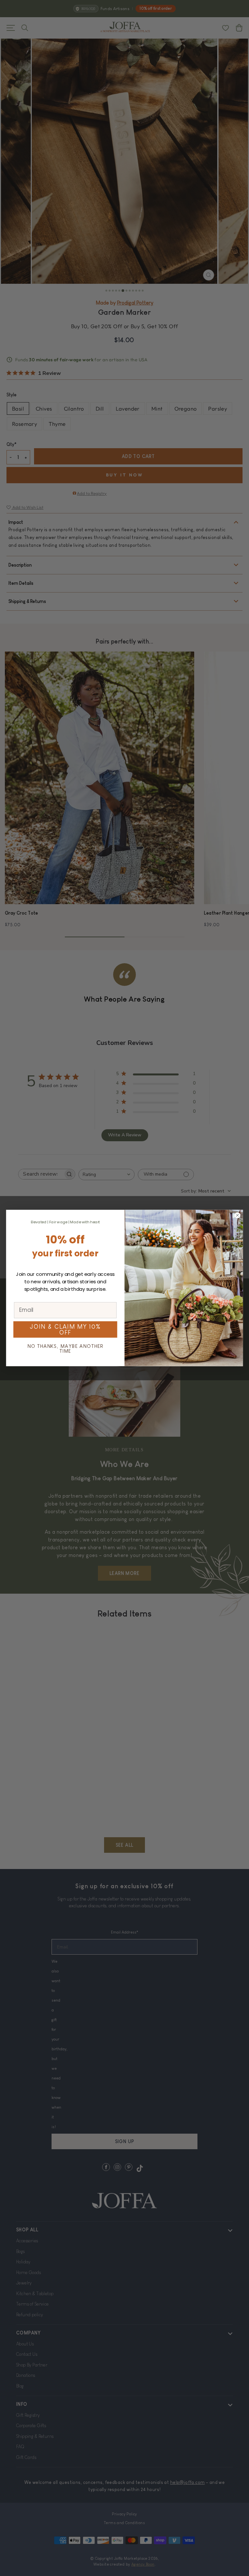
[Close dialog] (237, 1215)
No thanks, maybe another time (65, 1349)
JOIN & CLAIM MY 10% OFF (65, 1330)
